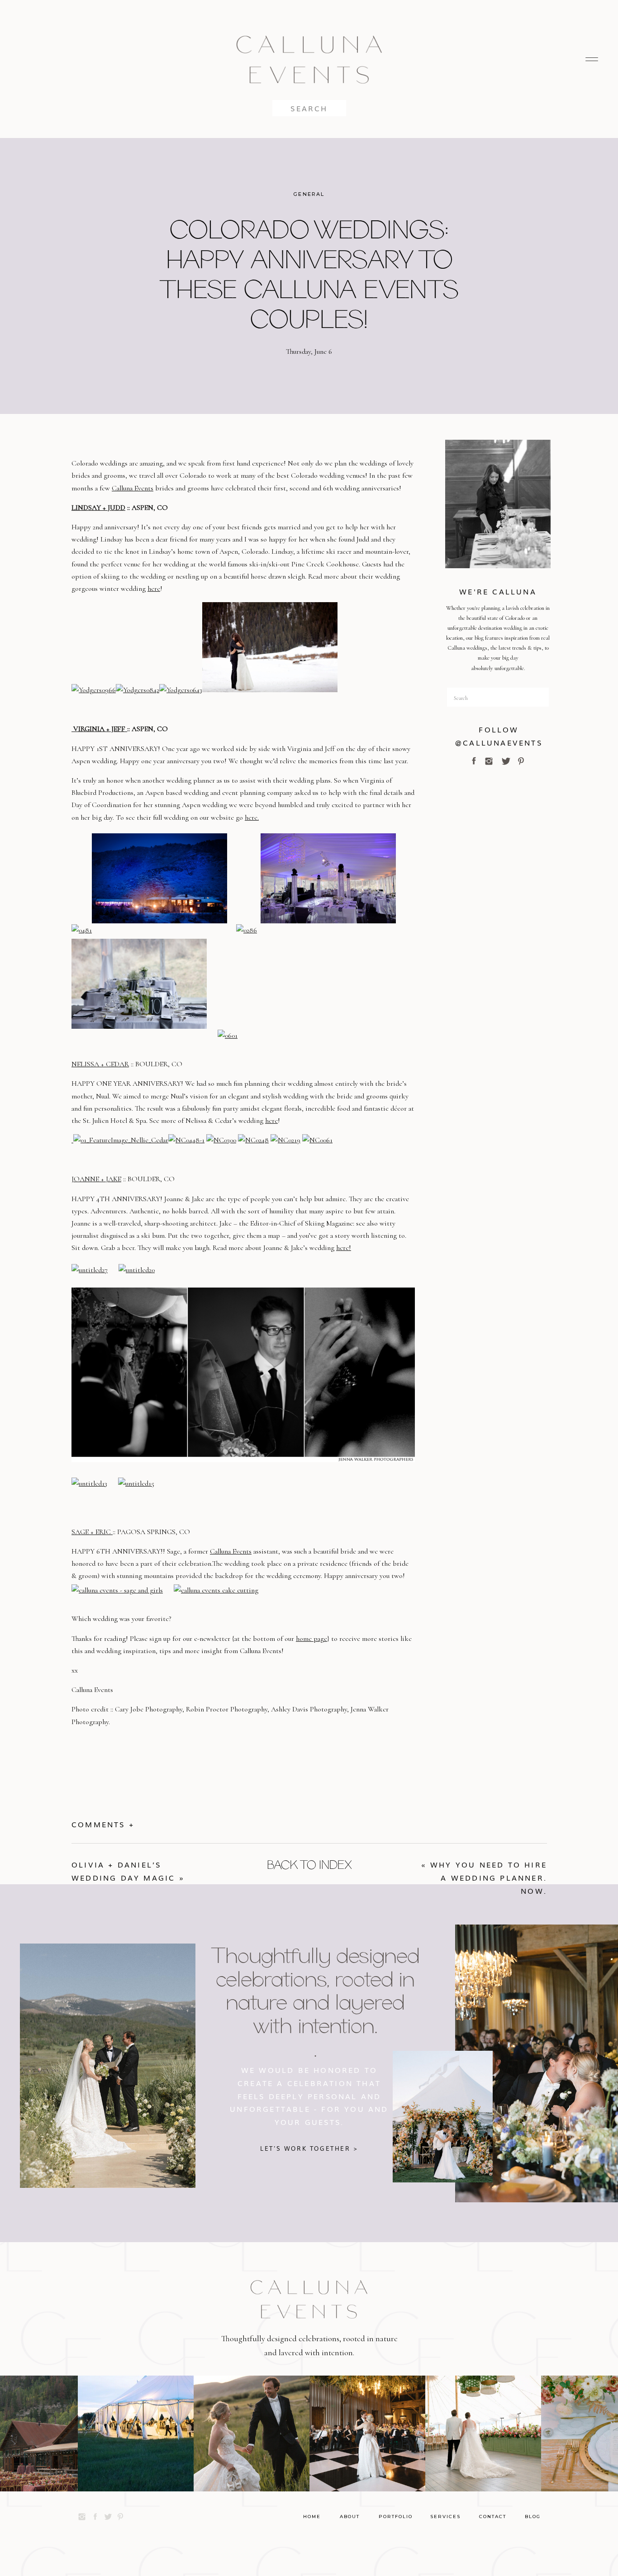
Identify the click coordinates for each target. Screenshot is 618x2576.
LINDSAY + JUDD (98, 508)
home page (311, 1639)
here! (344, 1248)
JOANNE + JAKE (96, 1179)
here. (252, 817)
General (309, 194)
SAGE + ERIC (92, 1532)
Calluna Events (133, 488)
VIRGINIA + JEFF (99, 729)
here (154, 589)
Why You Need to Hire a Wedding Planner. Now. (489, 1877)
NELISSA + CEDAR (100, 1064)
